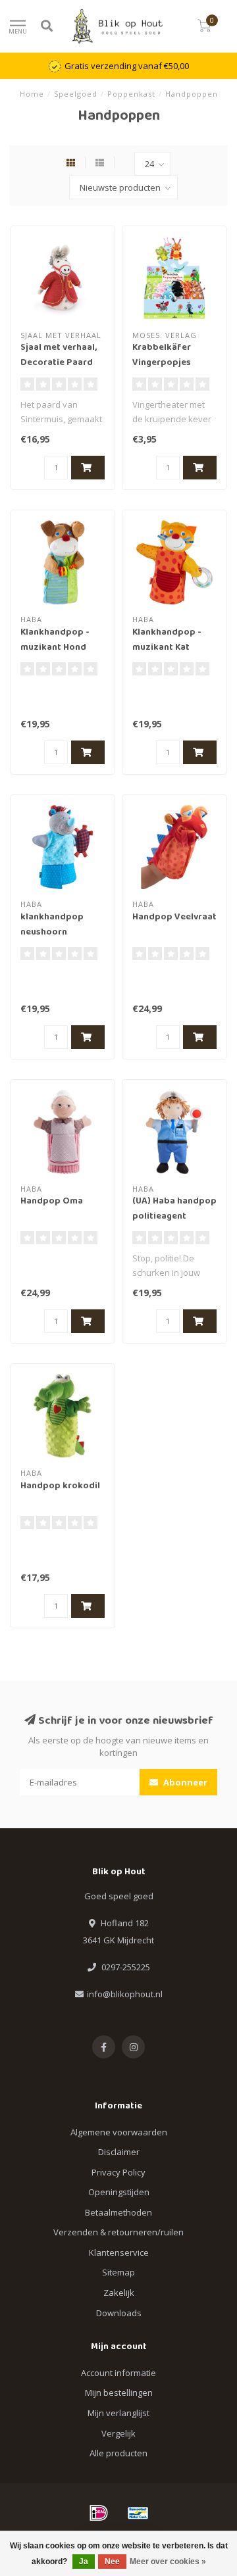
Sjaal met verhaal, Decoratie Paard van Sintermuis (59, 363)
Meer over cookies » (168, 2562)
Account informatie (118, 2373)
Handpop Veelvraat (174, 917)
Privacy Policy (118, 2172)
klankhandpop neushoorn (52, 925)
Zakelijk (119, 2293)
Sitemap (118, 2272)
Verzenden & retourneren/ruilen (118, 2232)
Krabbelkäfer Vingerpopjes (162, 355)
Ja (84, 2562)
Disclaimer (119, 2152)
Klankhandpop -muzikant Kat (167, 640)
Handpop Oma (52, 1202)
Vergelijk (118, 2433)
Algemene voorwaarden (119, 2132)
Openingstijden (119, 2192)
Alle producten (118, 2453)
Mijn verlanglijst (118, 2413)
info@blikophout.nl (125, 1994)
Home (32, 94)
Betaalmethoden (118, 2212)
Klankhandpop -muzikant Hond (55, 640)
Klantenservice (119, 2252)
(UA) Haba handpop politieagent (174, 1209)
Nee (112, 2562)
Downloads (119, 2313)
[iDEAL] (99, 2513)
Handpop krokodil (60, 1486)
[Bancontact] (138, 2513)
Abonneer (184, 1782)
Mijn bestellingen (119, 2393)
